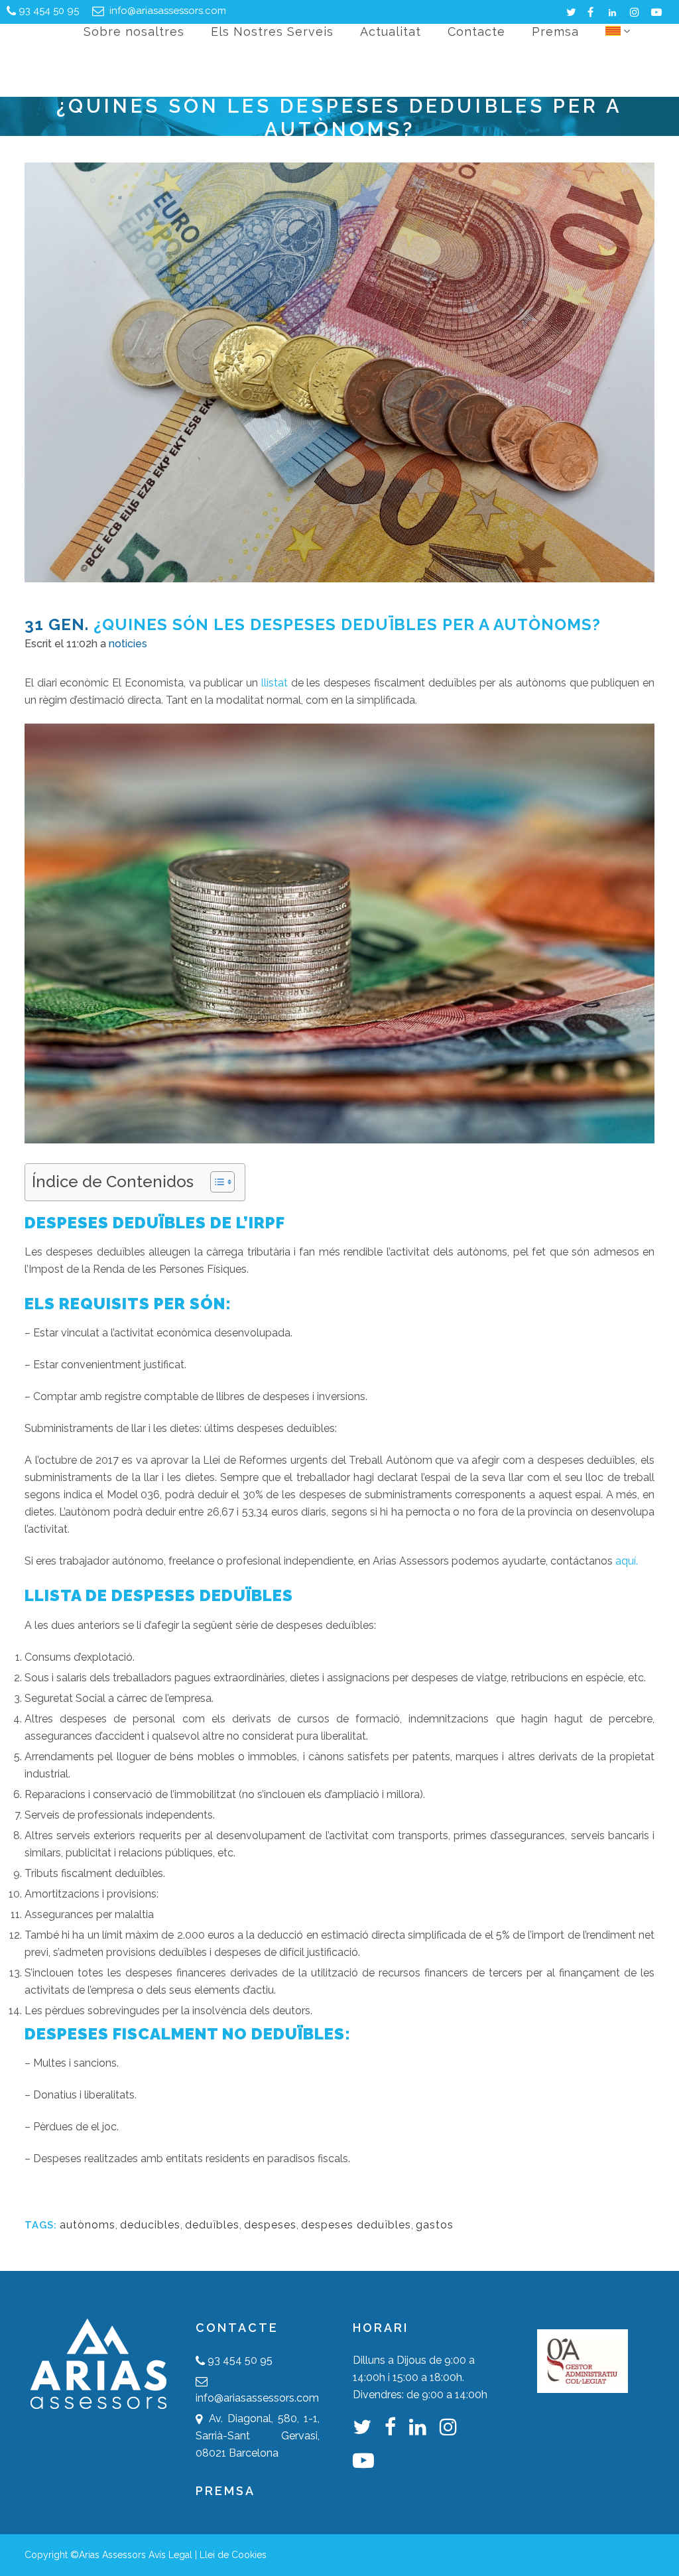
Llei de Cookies (233, 2555)
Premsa (225, 2491)
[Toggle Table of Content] (216, 1182)
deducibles (150, 2225)
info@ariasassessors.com (166, 11)
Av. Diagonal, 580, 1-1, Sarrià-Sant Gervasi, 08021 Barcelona (258, 2436)
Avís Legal (170, 2555)
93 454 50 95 (49, 11)
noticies (128, 644)
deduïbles (212, 2225)
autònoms (88, 2225)
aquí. (627, 1561)
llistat (275, 683)
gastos (435, 2225)
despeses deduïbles (356, 2225)
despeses (270, 2225)
